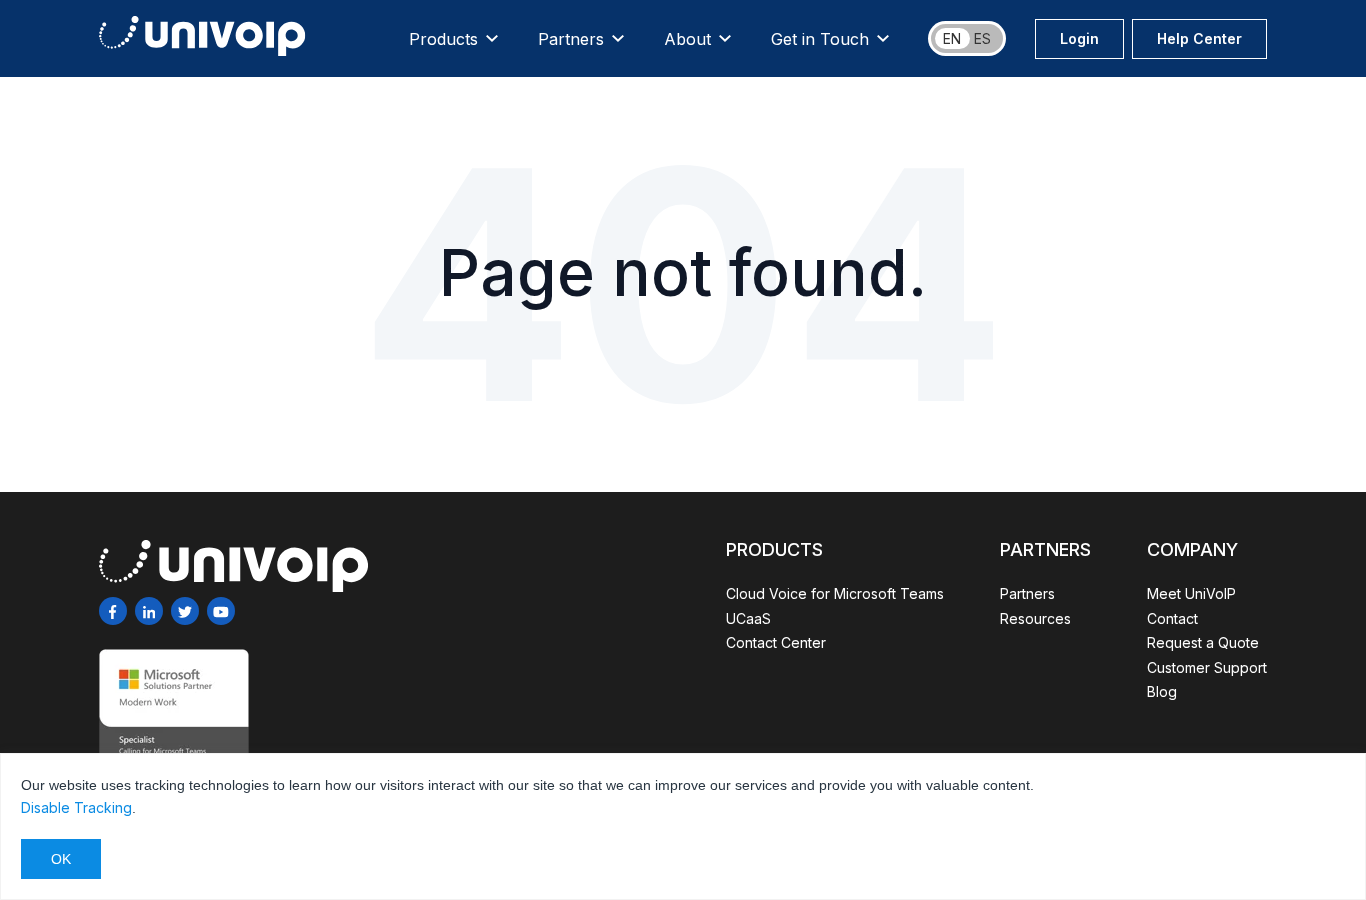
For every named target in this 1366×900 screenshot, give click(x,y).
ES (982, 38)
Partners (571, 39)
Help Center (1199, 38)
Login (1079, 38)
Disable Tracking (76, 807)
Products (443, 39)
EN (952, 38)
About (687, 39)
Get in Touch (820, 39)
